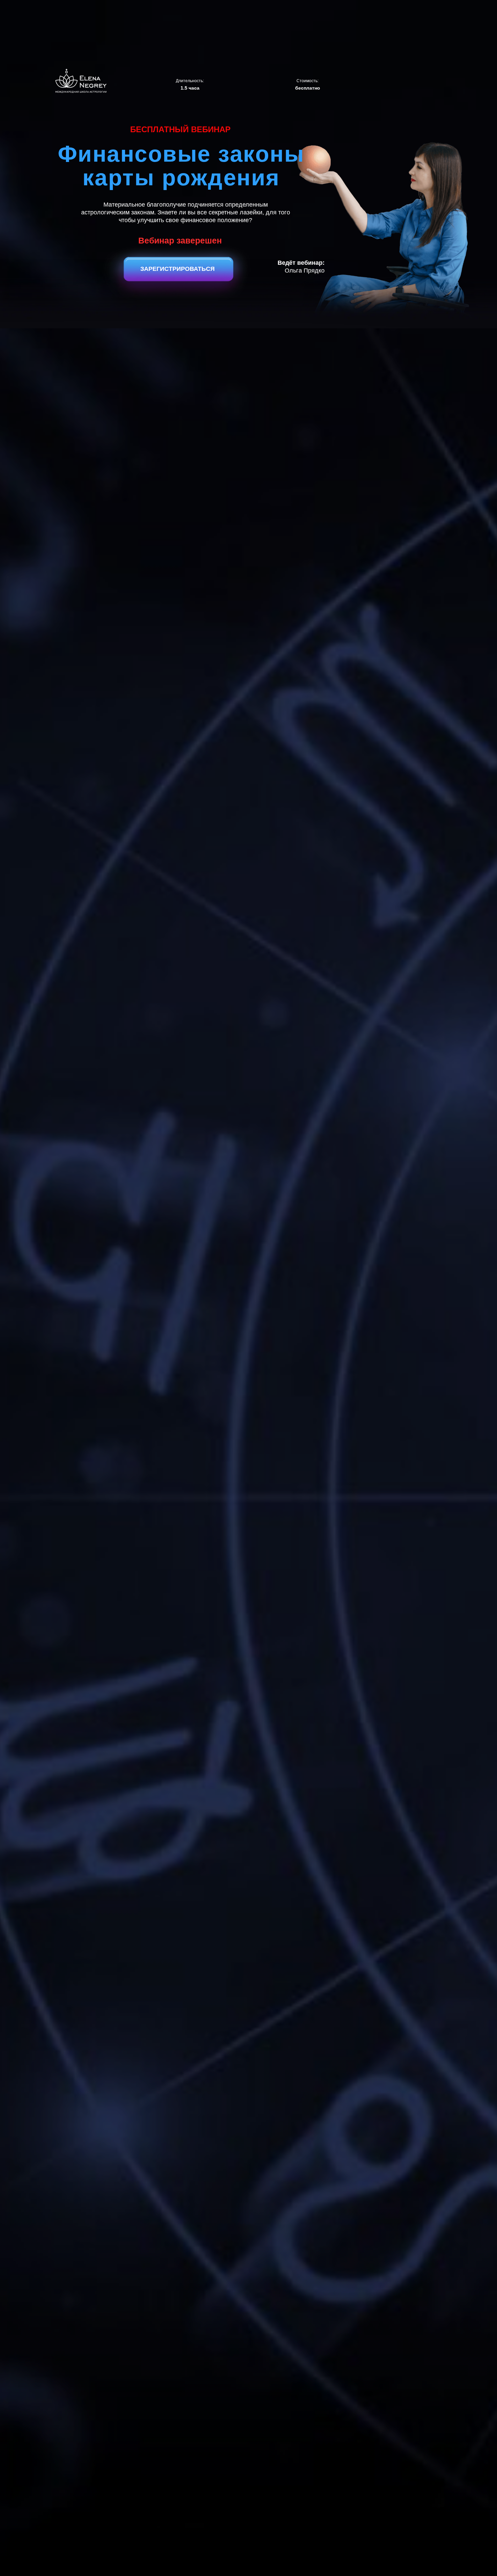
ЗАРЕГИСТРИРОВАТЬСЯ (177, 269)
